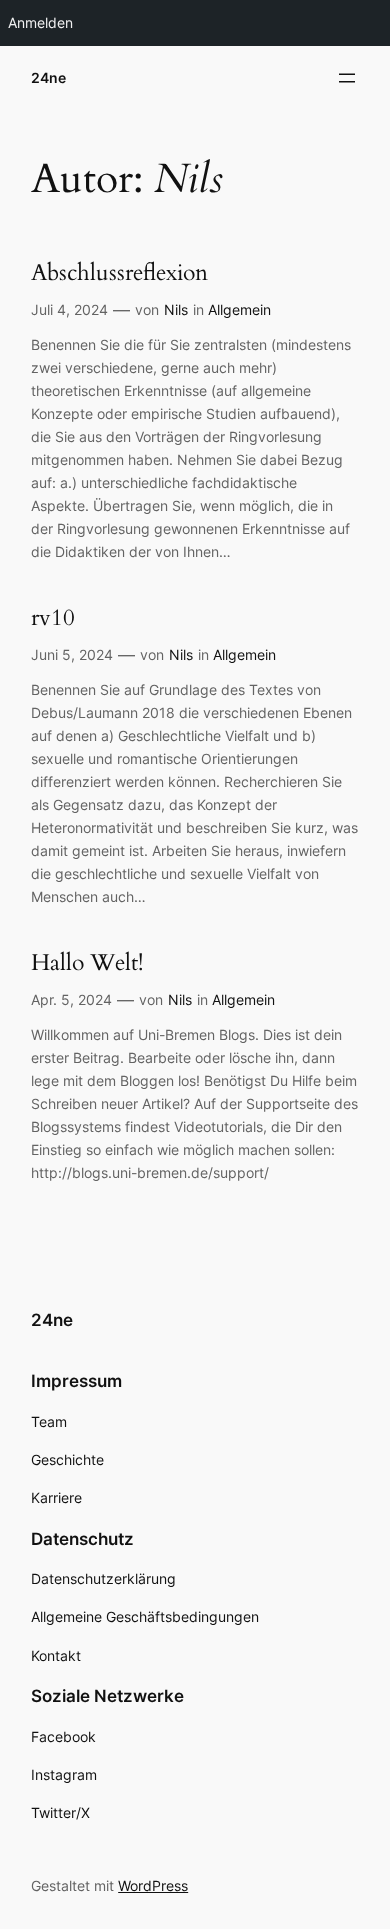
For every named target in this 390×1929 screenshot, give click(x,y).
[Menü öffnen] (347, 78)
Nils (176, 309)
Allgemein (239, 309)
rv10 (53, 617)
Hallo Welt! (87, 962)
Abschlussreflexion (119, 272)
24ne (48, 77)
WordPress (153, 1885)
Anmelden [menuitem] (40, 22)
